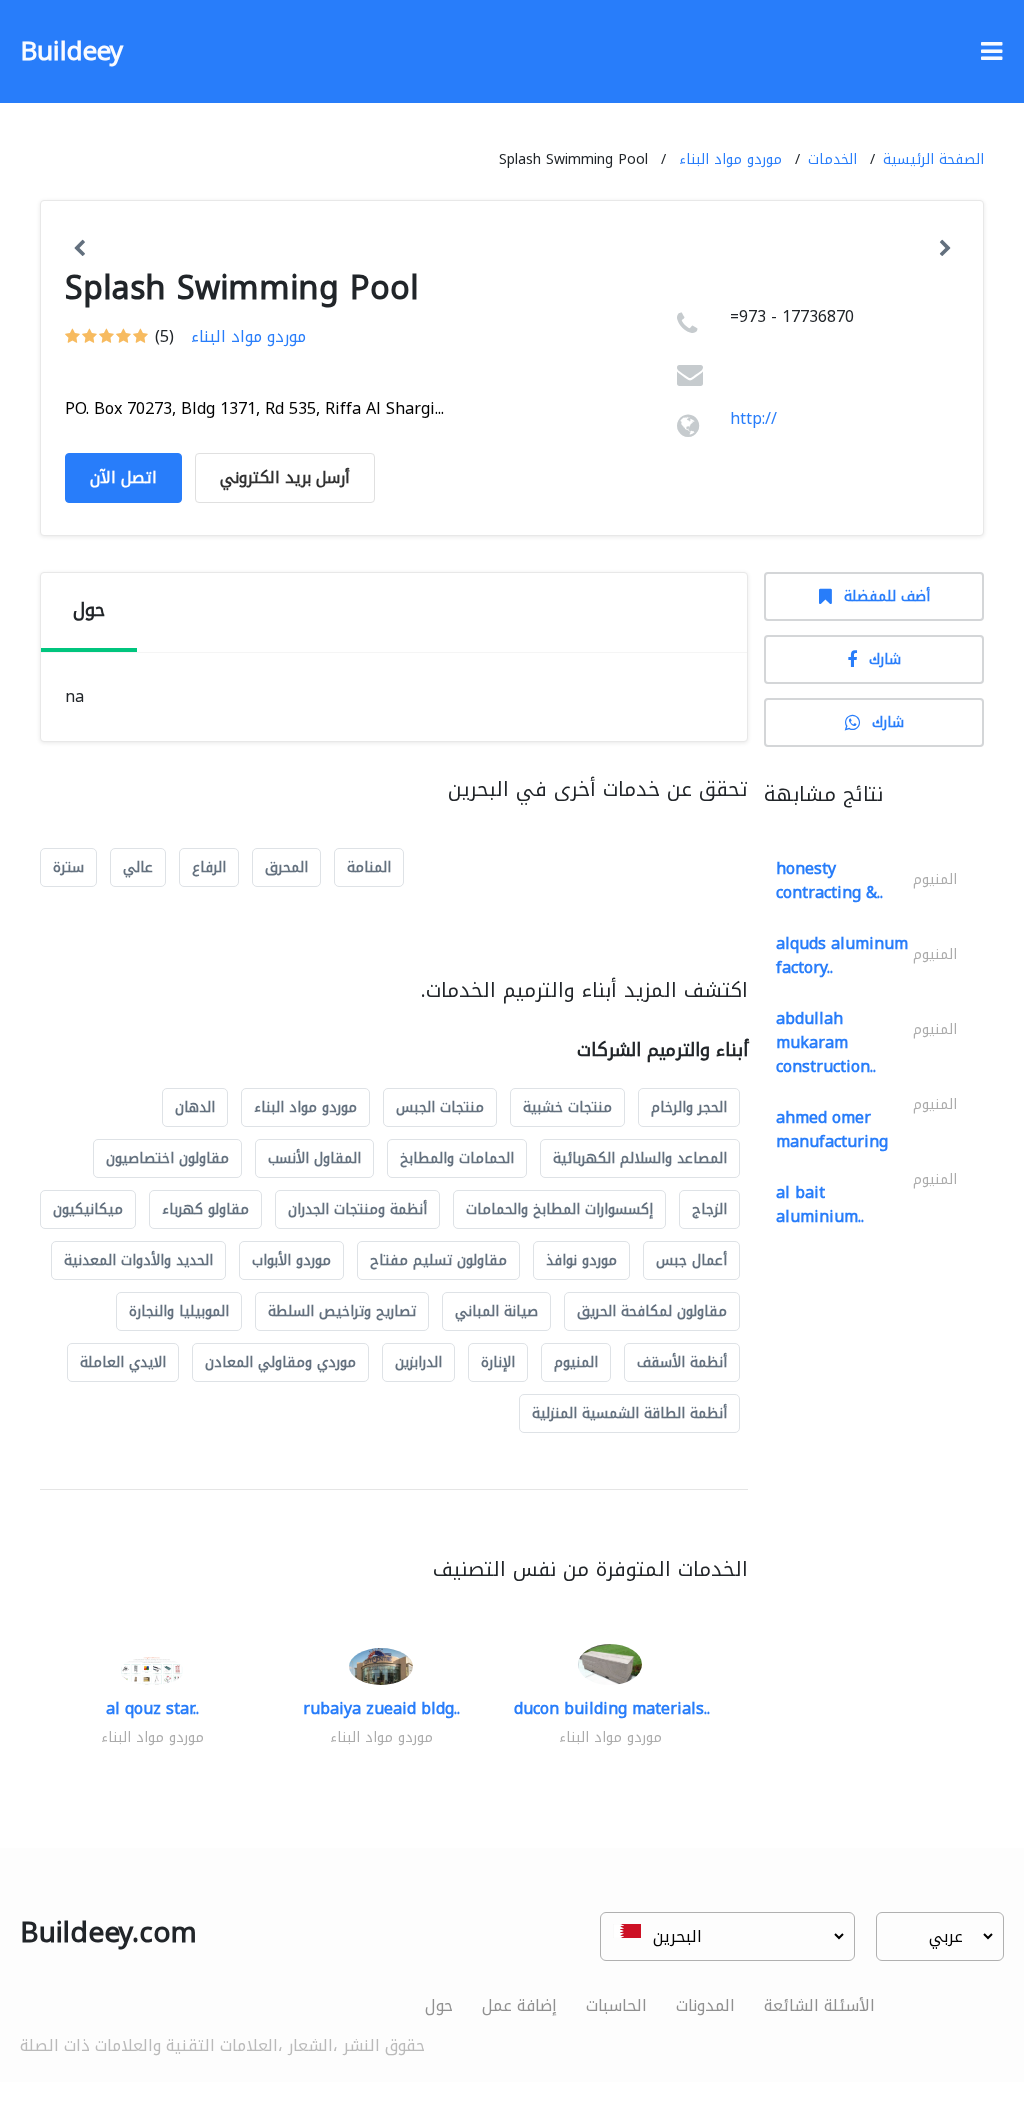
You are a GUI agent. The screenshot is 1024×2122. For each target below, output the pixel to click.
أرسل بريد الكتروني (285, 477)
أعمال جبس (691, 1260)
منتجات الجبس (440, 1107)
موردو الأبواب (291, 1260)
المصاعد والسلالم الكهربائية (640, 1158)
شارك (885, 659)
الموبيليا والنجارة (179, 1311)
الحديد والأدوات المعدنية (138, 1260)
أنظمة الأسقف (682, 1362)
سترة (68, 867)
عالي (138, 867)
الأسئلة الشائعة (819, 2005)
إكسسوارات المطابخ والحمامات (559, 1209)
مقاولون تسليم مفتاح (438, 1260)
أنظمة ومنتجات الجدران (357, 1209)
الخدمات (832, 159)
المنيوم (576, 1362)
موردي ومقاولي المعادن (280, 1362)
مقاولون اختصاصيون (167, 1158)
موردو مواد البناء (730, 159)
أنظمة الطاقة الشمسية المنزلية (629, 1413)
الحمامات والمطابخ (457, 1158)
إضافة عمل (519, 2005)
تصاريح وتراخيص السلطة (342, 1311)
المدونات (705, 2005)
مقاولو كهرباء (205, 1209)
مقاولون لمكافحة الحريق (652, 1311)
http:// (753, 418)
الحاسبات (616, 2005)
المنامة (369, 867)
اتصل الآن (123, 477)
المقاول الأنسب (314, 1158)
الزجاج (709, 1209)
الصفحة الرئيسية (933, 159)
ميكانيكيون (88, 1209)
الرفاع (209, 867)
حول (439, 2005)
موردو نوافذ (581, 1260)
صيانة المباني (496, 1311)
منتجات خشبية (567, 1107)
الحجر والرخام (689, 1107)
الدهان (195, 1107)
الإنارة (498, 1362)
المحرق (286, 867)
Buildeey (71, 51)
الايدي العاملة (123, 1362)
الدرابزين (418, 1362)
